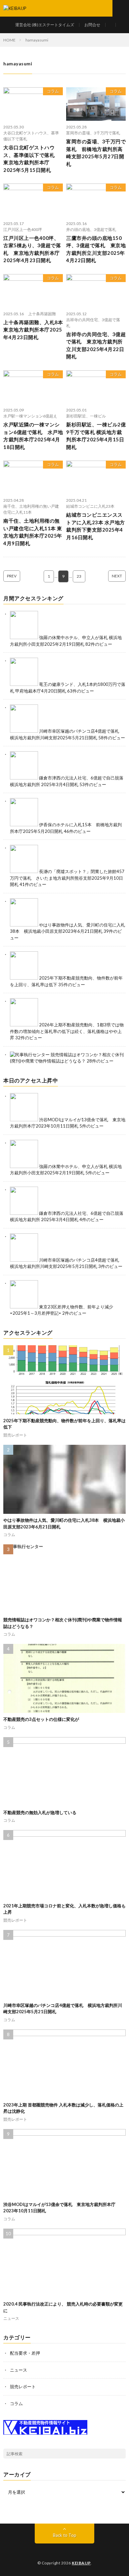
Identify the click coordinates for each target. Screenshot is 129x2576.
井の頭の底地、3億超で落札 (91, 229)
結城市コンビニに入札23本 (90, 506)
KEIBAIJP (81, 2563)
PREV (12, 576)
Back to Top (65, 2535)
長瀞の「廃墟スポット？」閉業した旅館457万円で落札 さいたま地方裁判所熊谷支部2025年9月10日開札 (67, 878)
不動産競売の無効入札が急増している (40, 1812)
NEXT (117, 576)
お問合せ (92, 25)
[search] (121, 2454)
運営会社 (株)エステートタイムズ (45, 25)
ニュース (11, 2318)
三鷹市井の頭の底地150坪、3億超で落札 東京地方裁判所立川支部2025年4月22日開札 (96, 249)
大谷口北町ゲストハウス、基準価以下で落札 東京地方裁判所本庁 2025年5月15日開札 (32, 159)
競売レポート (15, 1435)
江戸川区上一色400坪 (23, 229)
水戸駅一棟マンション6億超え (30, 416)
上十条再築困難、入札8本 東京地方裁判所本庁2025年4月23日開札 (33, 330)
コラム (53, 91)
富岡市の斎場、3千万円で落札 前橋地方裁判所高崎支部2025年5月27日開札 (96, 153)
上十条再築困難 (42, 314)
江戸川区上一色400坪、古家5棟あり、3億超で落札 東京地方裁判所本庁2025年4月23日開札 (32, 249)
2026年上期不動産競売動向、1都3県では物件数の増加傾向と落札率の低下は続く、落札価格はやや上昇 (67, 1031)
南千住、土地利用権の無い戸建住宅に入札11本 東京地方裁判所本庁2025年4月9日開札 (33, 532)
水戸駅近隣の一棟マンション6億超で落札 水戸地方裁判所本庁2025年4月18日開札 (33, 436)
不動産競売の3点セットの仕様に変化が (41, 1719)
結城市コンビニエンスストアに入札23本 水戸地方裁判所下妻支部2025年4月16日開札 (96, 526)
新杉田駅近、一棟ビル (86, 416)
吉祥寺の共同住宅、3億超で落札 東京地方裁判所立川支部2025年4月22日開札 (96, 345)
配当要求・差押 (25, 2353)
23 (79, 576)
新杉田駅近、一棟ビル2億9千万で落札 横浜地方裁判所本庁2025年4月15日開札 (96, 436)
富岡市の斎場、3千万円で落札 (93, 133)
